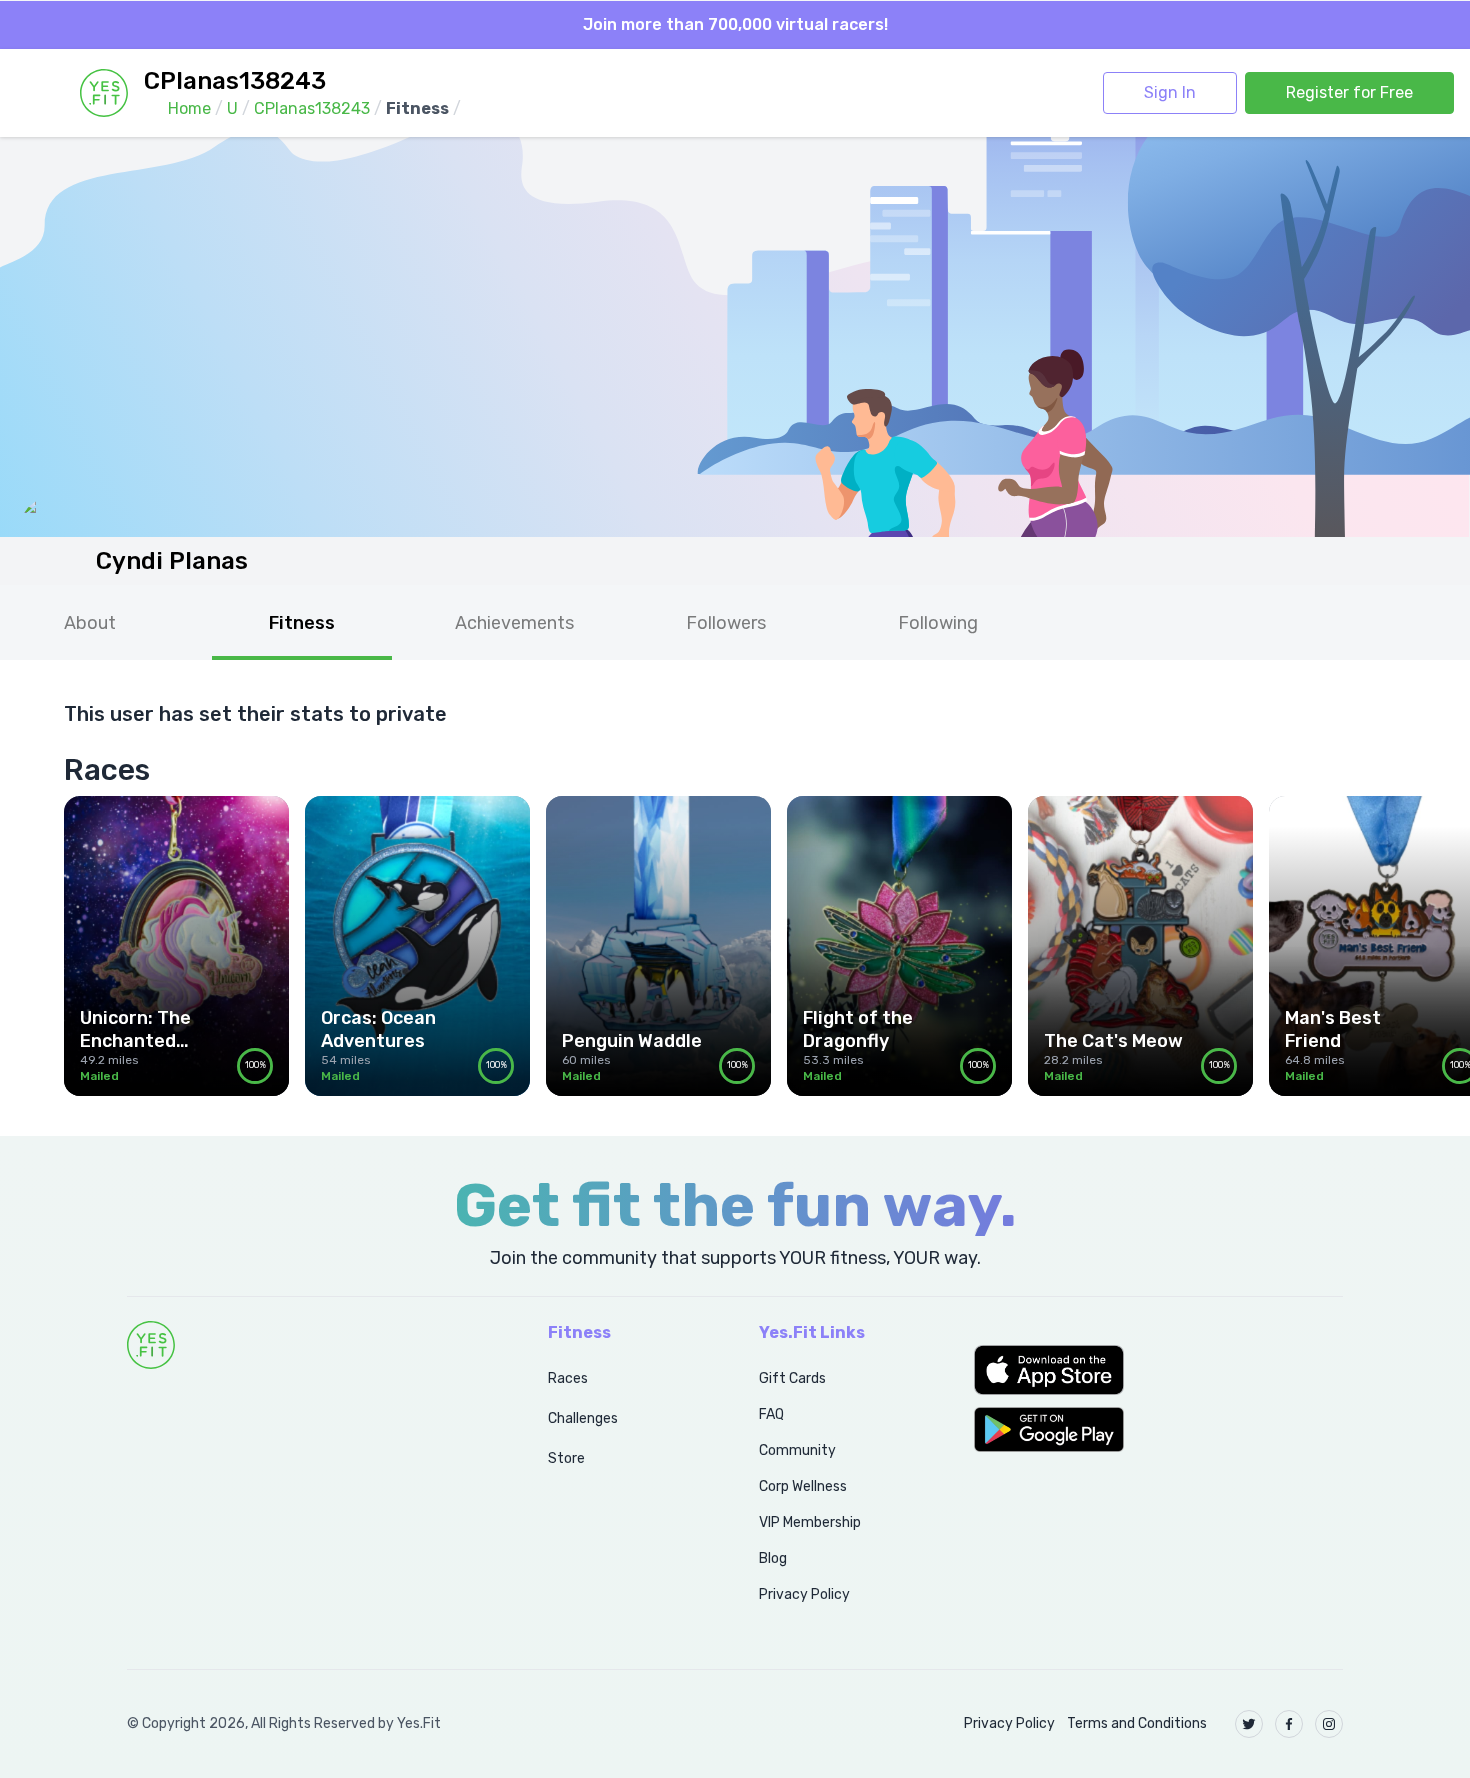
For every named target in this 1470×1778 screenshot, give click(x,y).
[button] (1158, 1370)
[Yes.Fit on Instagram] (1329, 1724)
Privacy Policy (804, 1594)
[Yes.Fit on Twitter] (1249, 1724)
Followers (726, 623)
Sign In (1170, 92)
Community (797, 1450)
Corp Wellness (803, 1486)
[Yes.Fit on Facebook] (1289, 1724)
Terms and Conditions (1137, 1723)
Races (568, 1378)
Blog (773, 1558)
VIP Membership (810, 1522)
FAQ (771, 1414)
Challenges (583, 1418)
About (90, 623)
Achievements (514, 623)
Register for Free (1349, 92)
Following (938, 623)
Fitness (302, 623)
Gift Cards (792, 1378)
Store (566, 1458)
